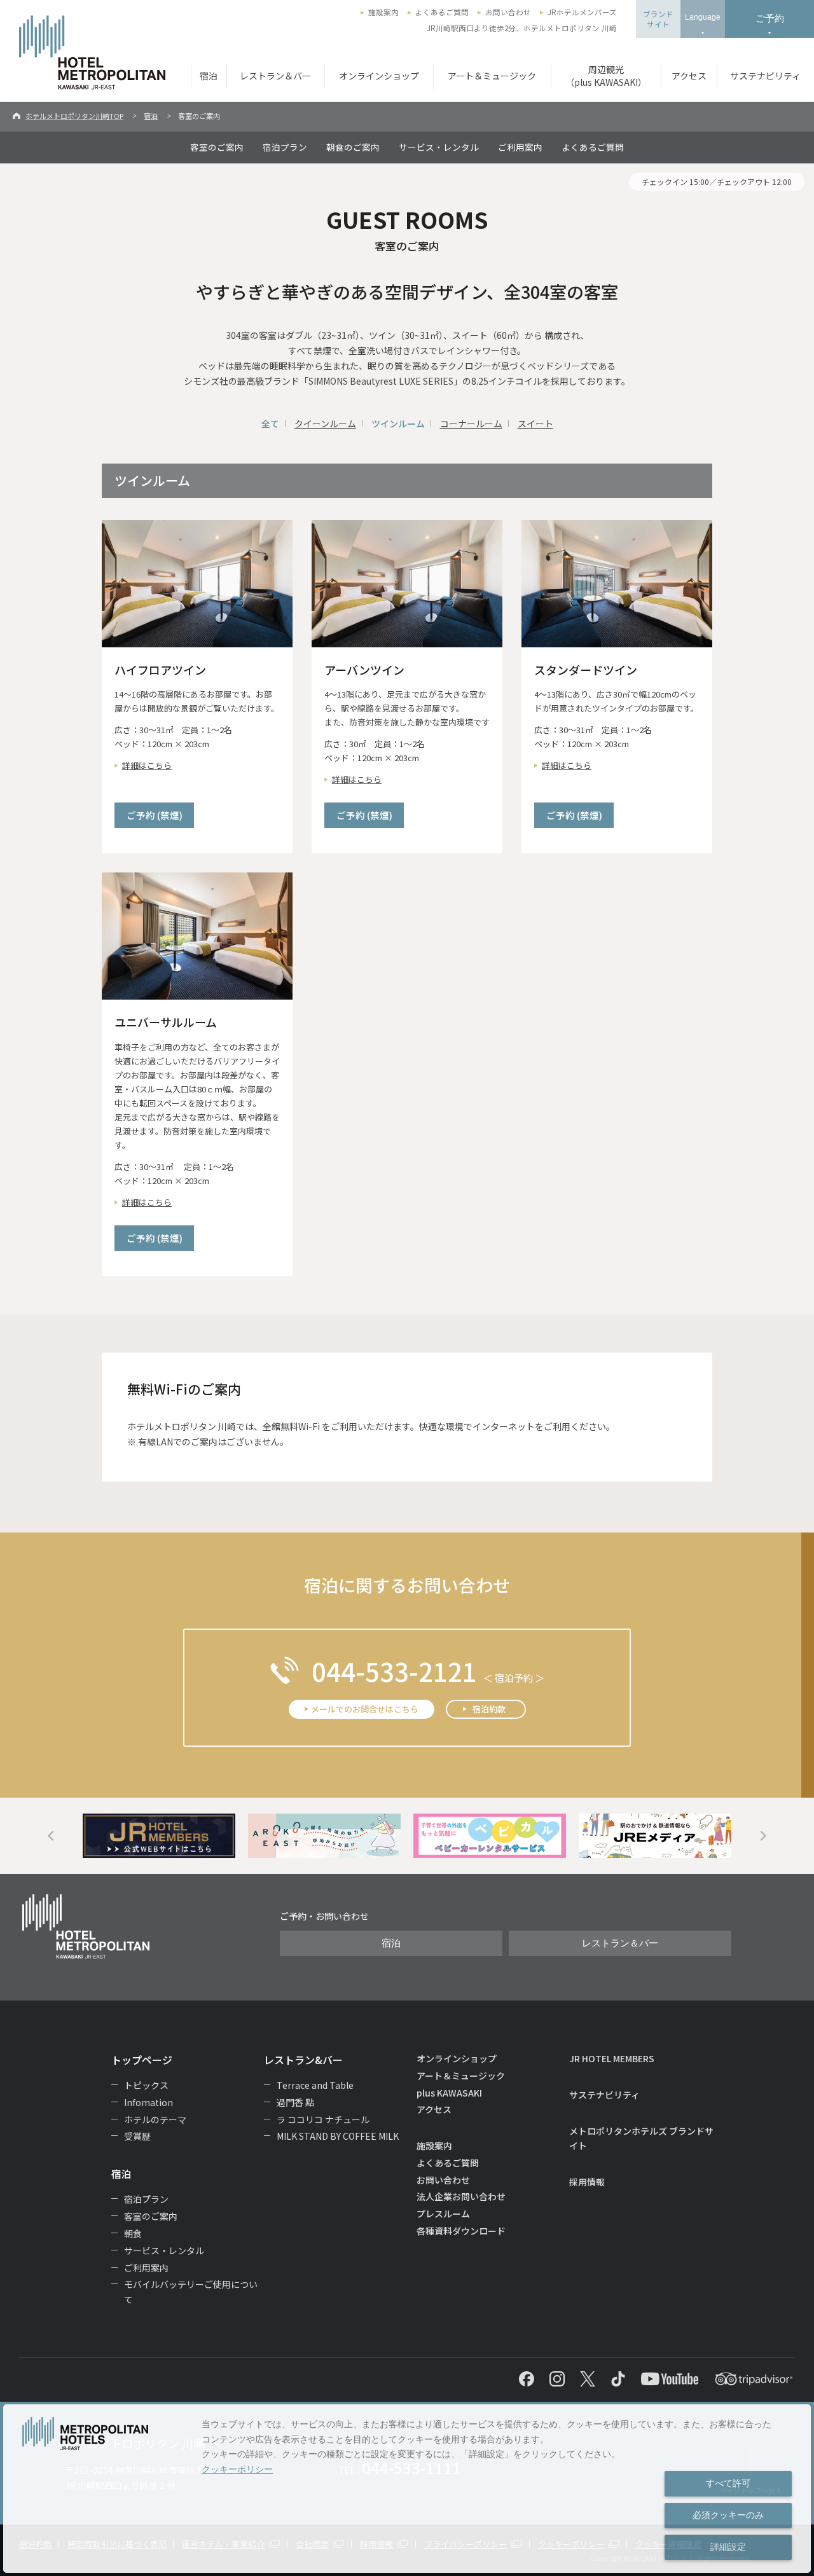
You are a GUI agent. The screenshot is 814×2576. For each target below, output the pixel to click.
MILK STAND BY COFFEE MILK (338, 2136)
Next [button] (763, 1836)
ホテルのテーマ (155, 2119)
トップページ (142, 2060)
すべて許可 (728, 2483)
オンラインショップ (379, 76)
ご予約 (770, 18)
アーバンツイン (364, 670)
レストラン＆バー (275, 76)
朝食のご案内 (353, 147)
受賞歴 (137, 2136)
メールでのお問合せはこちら (365, 1709)
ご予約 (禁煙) (155, 815)
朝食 (133, 2233)
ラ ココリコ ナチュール (323, 2119)
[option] (159, 1836)
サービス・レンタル (439, 147)
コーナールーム (471, 424)
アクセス (689, 76)
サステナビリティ (765, 76)
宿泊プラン (285, 147)
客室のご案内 (217, 147)
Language (703, 17)
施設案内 (383, 12)
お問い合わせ (508, 12)
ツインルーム (398, 424)
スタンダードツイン (586, 670)
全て (270, 424)
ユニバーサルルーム (166, 1022)
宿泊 (209, 76)
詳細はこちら (147, 765)
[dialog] (407, 2489)
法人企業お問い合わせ (461, 2196)
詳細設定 (728, 2547)
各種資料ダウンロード (461, 2231)
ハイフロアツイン (160, 670)
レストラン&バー (303, 2060)
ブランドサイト (658, 19)
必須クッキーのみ (728, 2515)
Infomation (148, 2102)
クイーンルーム (325, 424)
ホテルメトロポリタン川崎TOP (74, 116)
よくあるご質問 (442, 12)
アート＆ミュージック (492, 76)
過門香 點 (295, 2102)
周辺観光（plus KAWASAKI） (606, 76)
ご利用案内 (520, 147)
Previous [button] (51, 1836)
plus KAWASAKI (449, 2093)
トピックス (146, 2085)
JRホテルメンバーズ (582, 12)
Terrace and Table (315, 2085)
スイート (535, 424)
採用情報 (587, 2182)
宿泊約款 (489, 1709)
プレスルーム (443, 2214)
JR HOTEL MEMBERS (612, 2058)
